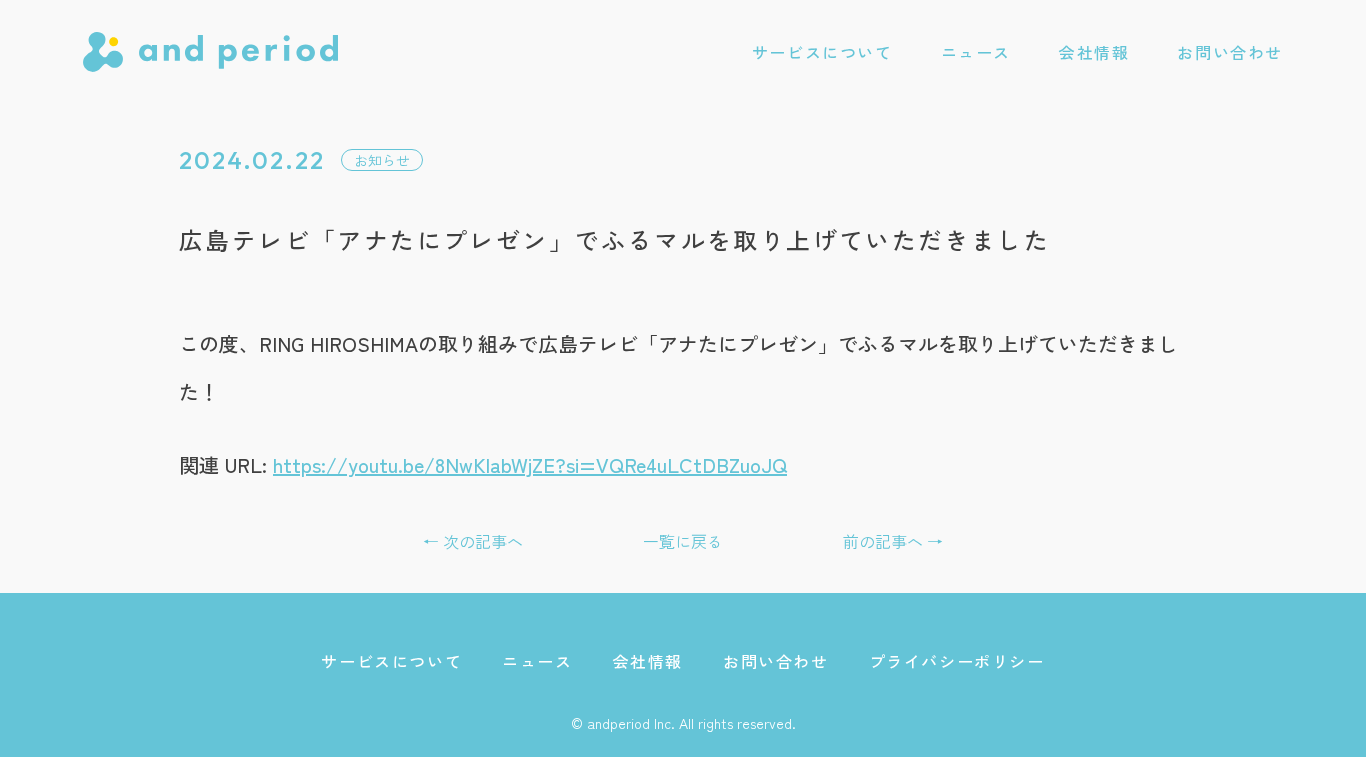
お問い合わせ (1230, 52)
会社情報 (1094, 52)
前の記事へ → (893, 541)
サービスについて (822, 52)
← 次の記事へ (473, 541)
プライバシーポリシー (957, 661)
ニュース (976, 52)
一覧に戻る (683, 541)
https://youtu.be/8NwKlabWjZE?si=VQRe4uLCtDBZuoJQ (530, 464)
